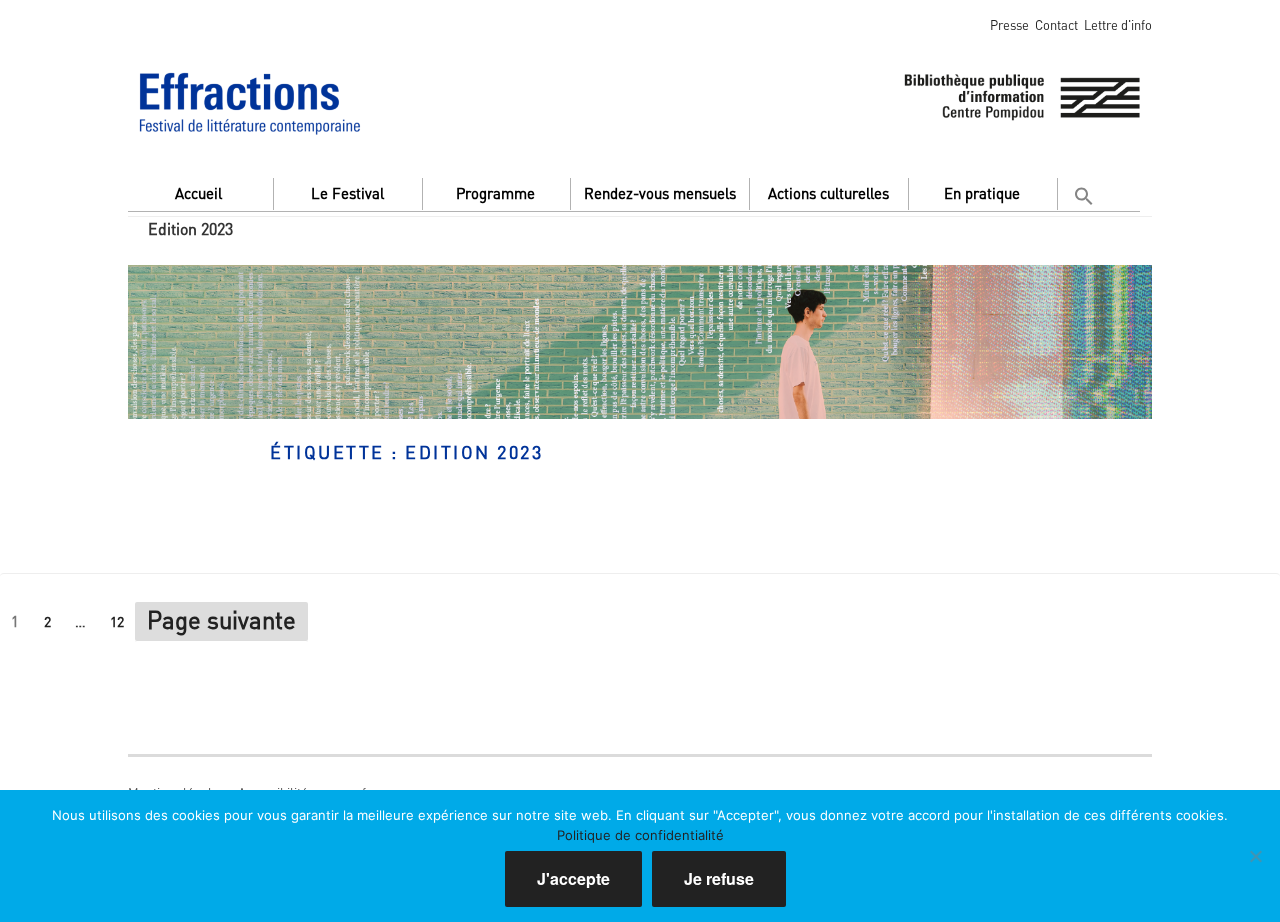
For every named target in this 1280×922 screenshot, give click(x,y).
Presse (1009, 24)
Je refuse (719, 878)
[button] (1087, 191)
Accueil (198, 193)
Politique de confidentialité (640, 835)
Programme (495, 193)
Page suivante (221, 619)
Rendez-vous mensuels (660, 193)
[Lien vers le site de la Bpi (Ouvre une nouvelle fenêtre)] (1022, 93)
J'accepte (573, 878)
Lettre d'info (1118, 24)
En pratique (982, 193)
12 (122, 620)
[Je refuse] (1255, 856)
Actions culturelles (828, 193)
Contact (1056, 24)
